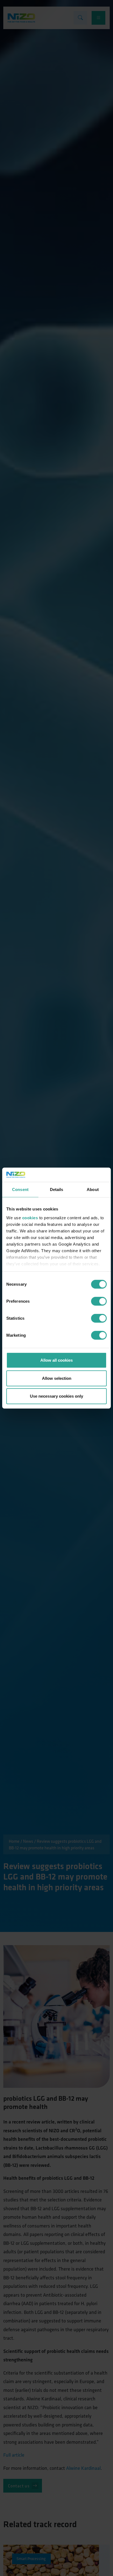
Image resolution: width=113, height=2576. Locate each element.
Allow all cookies (56, 1360)
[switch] (99, 1301)
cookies (30, 1217)
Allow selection (57, 1378)
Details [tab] (57, 1189)
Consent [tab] (20, 1189)
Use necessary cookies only (56, 1396)
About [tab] (93, 1189)
